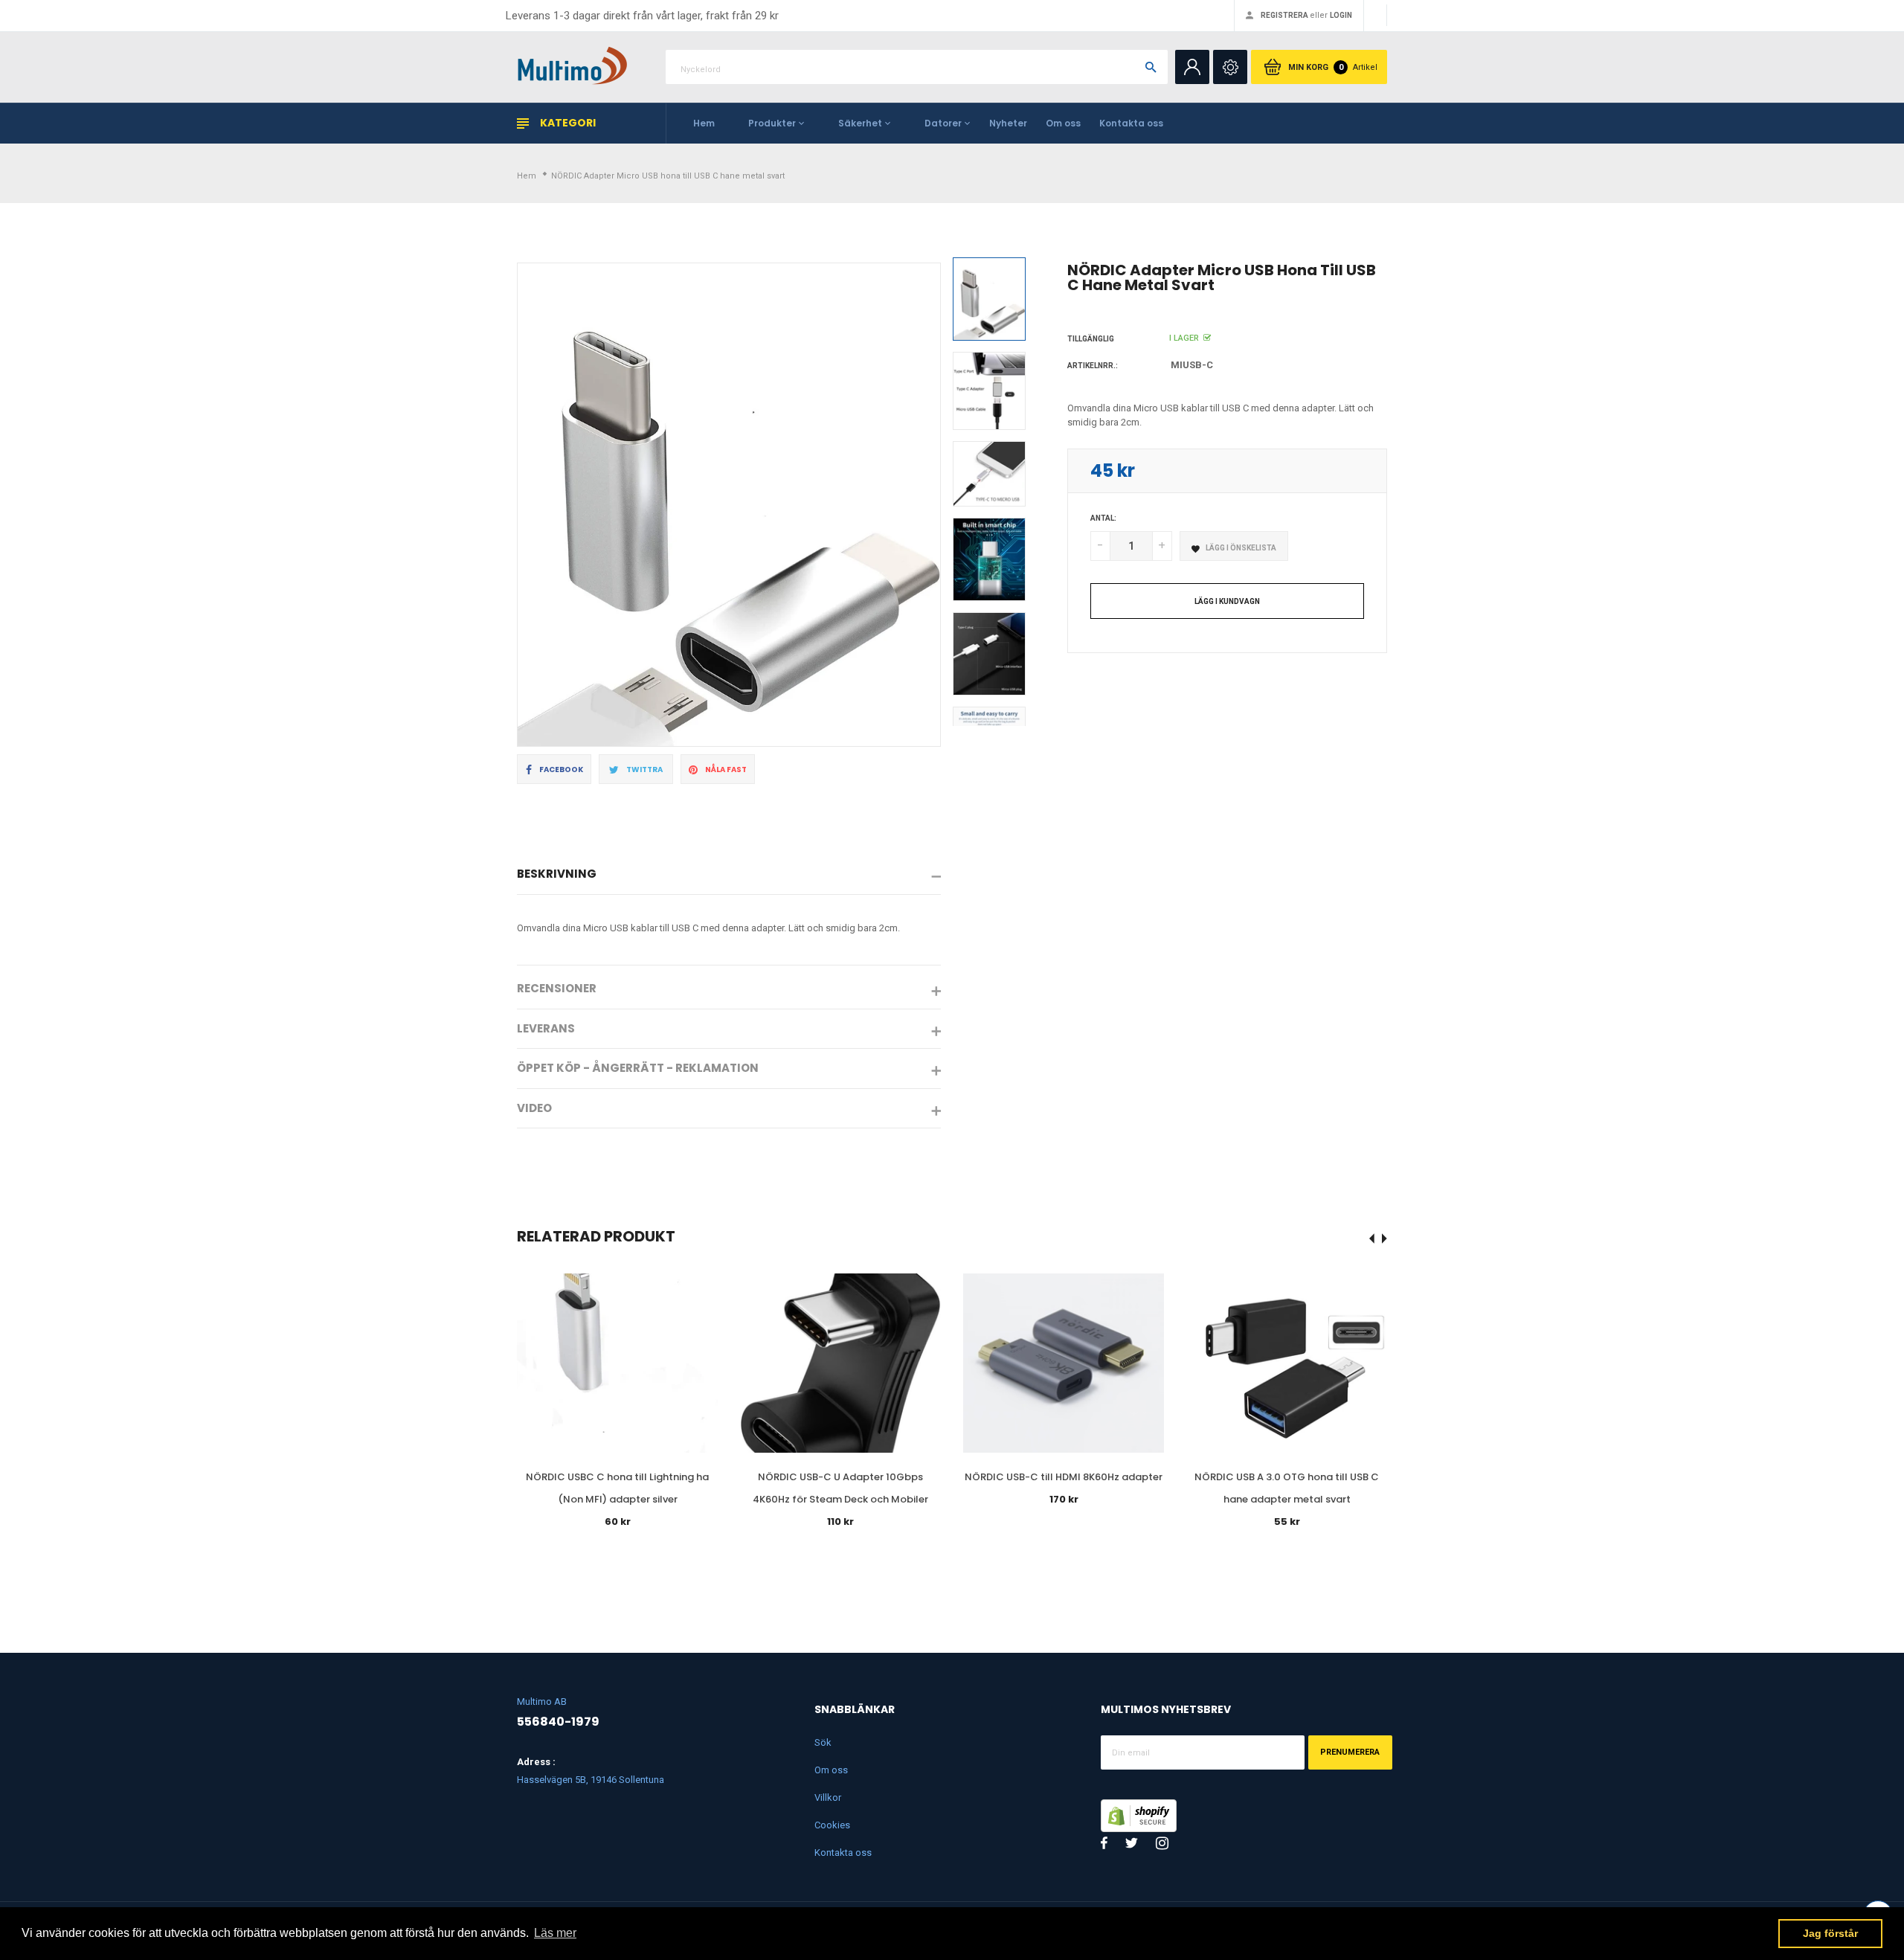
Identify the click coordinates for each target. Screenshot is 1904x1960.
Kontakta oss (1131, 123)
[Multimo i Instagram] (1162, 1843)
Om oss (1063, 123)
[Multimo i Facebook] (1104, 1843)
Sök (823, 1742)
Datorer (943, 123)
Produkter (772, 123)
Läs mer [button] (555, 1933)
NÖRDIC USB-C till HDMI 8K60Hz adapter (1064, 1477)
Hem (704, 123)
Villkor (828, 1797)
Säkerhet (860, 123)
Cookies (832, 1825)
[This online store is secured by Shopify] (1139, 1814)
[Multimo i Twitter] (1132, 1843)
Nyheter (1008, 123)
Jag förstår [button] (1830, 1933)
